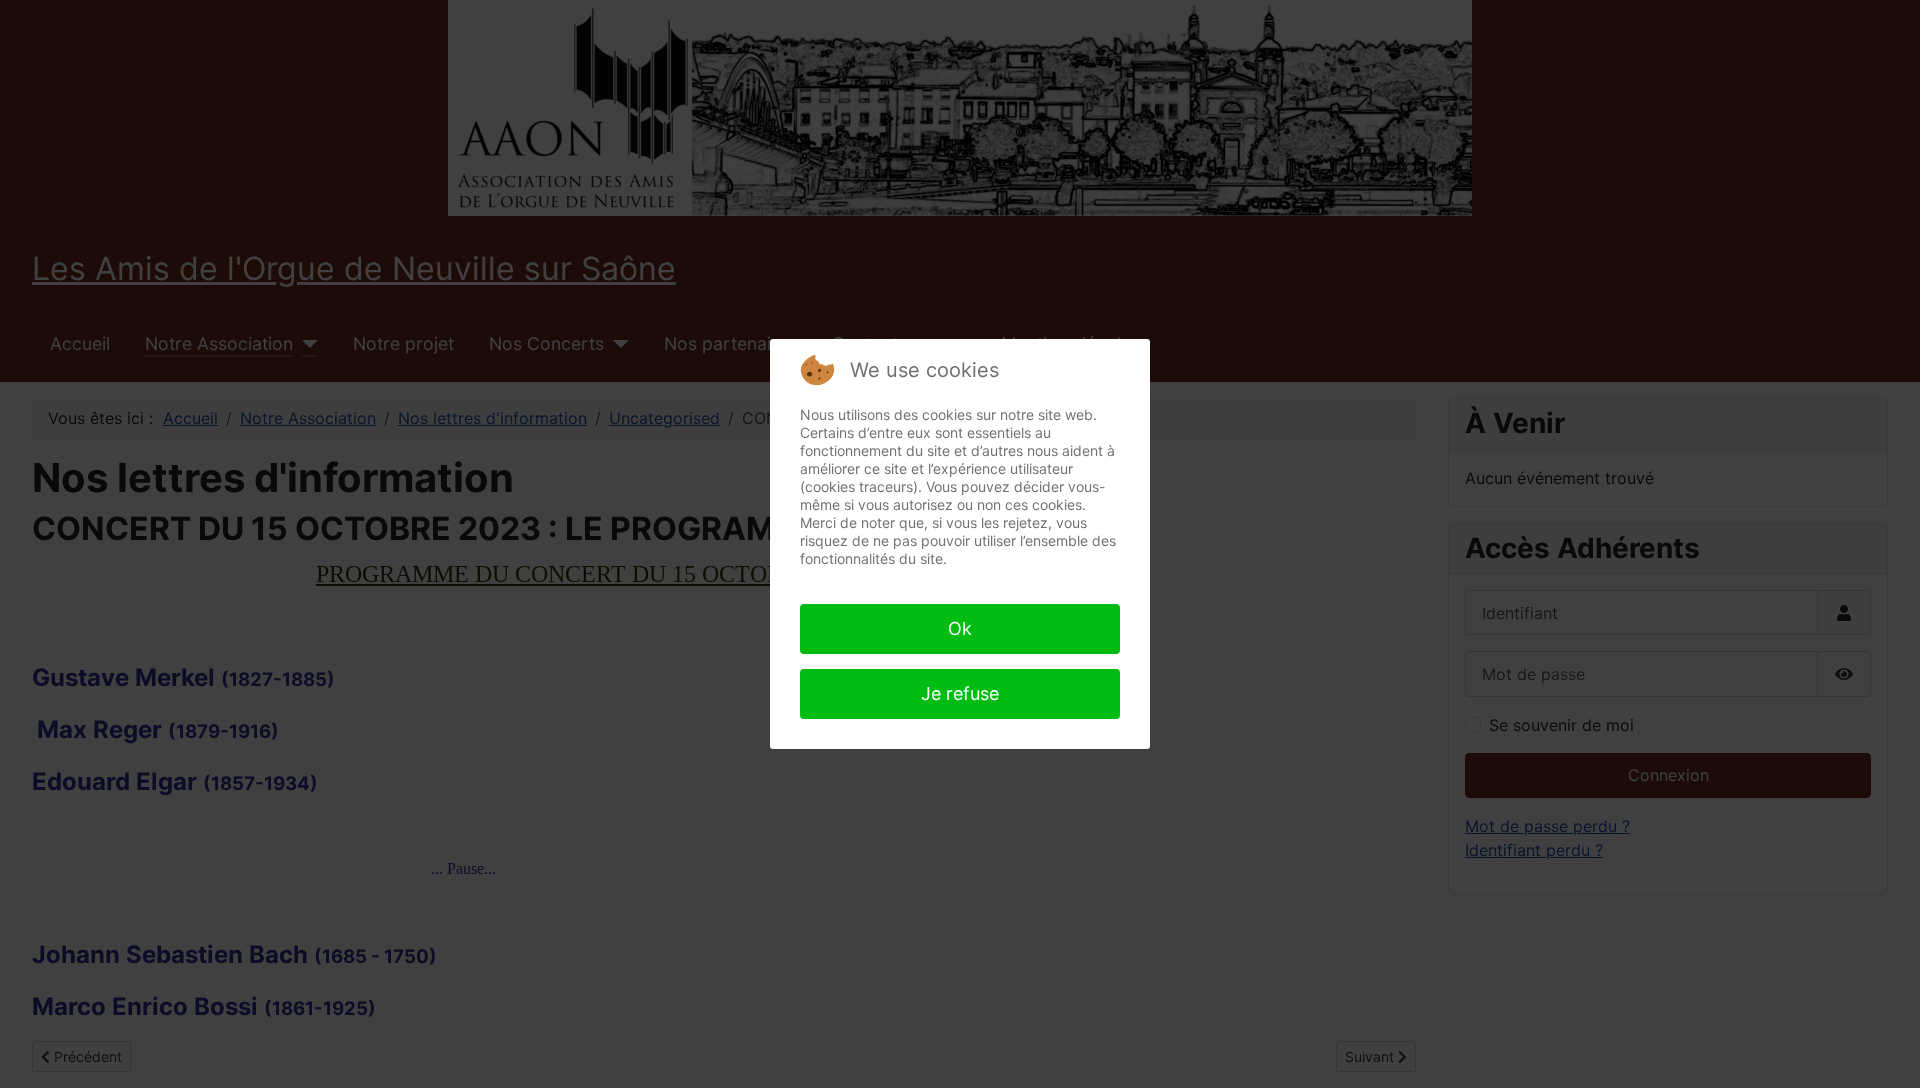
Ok (960, 628)
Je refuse (960, 693)
